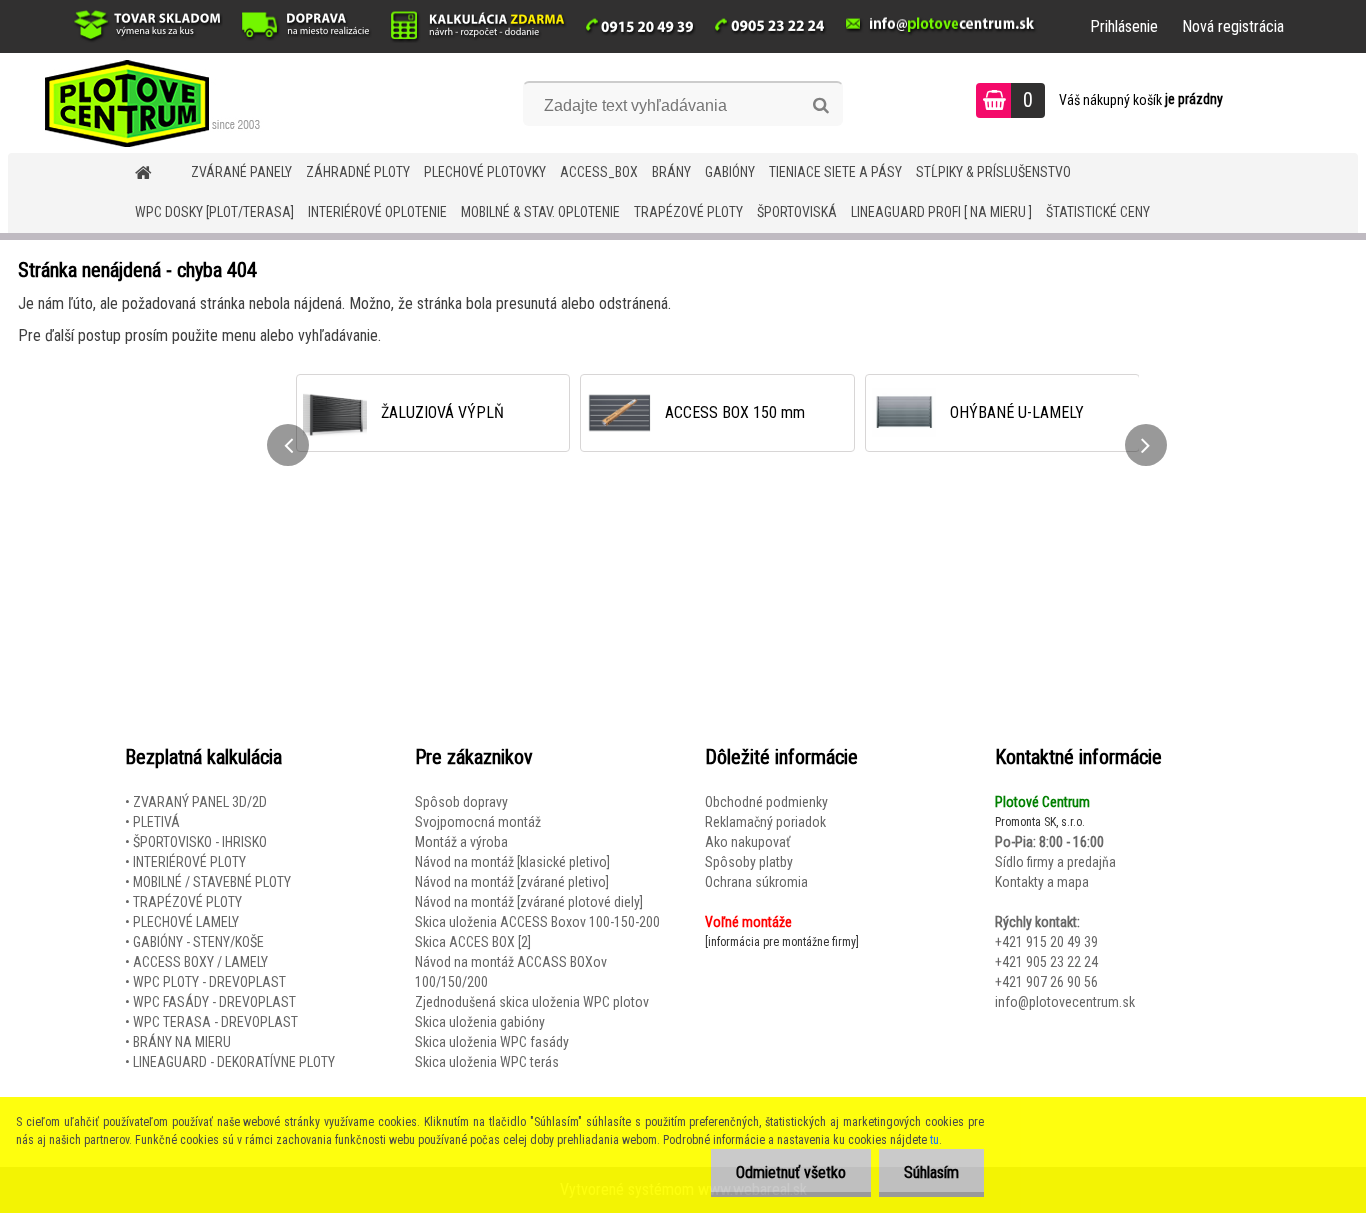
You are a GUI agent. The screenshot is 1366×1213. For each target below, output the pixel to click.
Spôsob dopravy (461, 802)
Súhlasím (931, 1172)
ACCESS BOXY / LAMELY (200, 962)
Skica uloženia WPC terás (487, 1062)
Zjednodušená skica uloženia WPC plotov (532, 1002)
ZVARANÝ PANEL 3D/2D (200, 802)
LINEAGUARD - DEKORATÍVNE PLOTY (234, 1062)
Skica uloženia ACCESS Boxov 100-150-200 (537, 922)
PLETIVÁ (156, 822)
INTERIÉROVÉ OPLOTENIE (377, 212)
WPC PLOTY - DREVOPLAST (209, 982)
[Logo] (145, 103)
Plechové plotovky (485, 172)
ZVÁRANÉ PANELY (241, 172)
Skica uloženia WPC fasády (492, 1042)
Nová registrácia (1233, 26)
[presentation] (288, 445)
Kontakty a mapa (1042, 882)
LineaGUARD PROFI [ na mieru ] (941, 212)
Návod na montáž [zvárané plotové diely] (529, 902)
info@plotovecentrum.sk (1065, 1002)
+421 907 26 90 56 (1046, 982)
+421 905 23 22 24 (1046, 962)
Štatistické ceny (1098, 212)
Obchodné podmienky (766, 802)
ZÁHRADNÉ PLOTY (358, 172)
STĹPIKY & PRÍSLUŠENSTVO (993, 172)
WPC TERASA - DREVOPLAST (215, 1022)
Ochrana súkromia (756, 882)
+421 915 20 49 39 (1046, 942)
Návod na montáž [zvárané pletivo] (512, 882)
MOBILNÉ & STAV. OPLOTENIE (540, 212)
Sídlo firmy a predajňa (1055, 862)
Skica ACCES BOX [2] (473, 942)
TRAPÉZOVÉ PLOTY (688, 212)
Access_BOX (599, 172)
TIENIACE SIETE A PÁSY (835, 172)
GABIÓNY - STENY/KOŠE (198, 942)
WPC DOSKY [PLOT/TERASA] (214, 212)
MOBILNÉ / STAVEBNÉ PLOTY (212, 882)
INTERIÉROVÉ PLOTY (189, 862)
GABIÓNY (730, 172)
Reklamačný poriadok (765, 822)
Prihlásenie (1124, 26)
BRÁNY (671, 172)
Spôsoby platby (749, 862)
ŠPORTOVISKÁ (797, 212)
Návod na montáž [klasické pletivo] (512, 862)
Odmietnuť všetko (791, 1172)
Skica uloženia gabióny (480, 1022)
